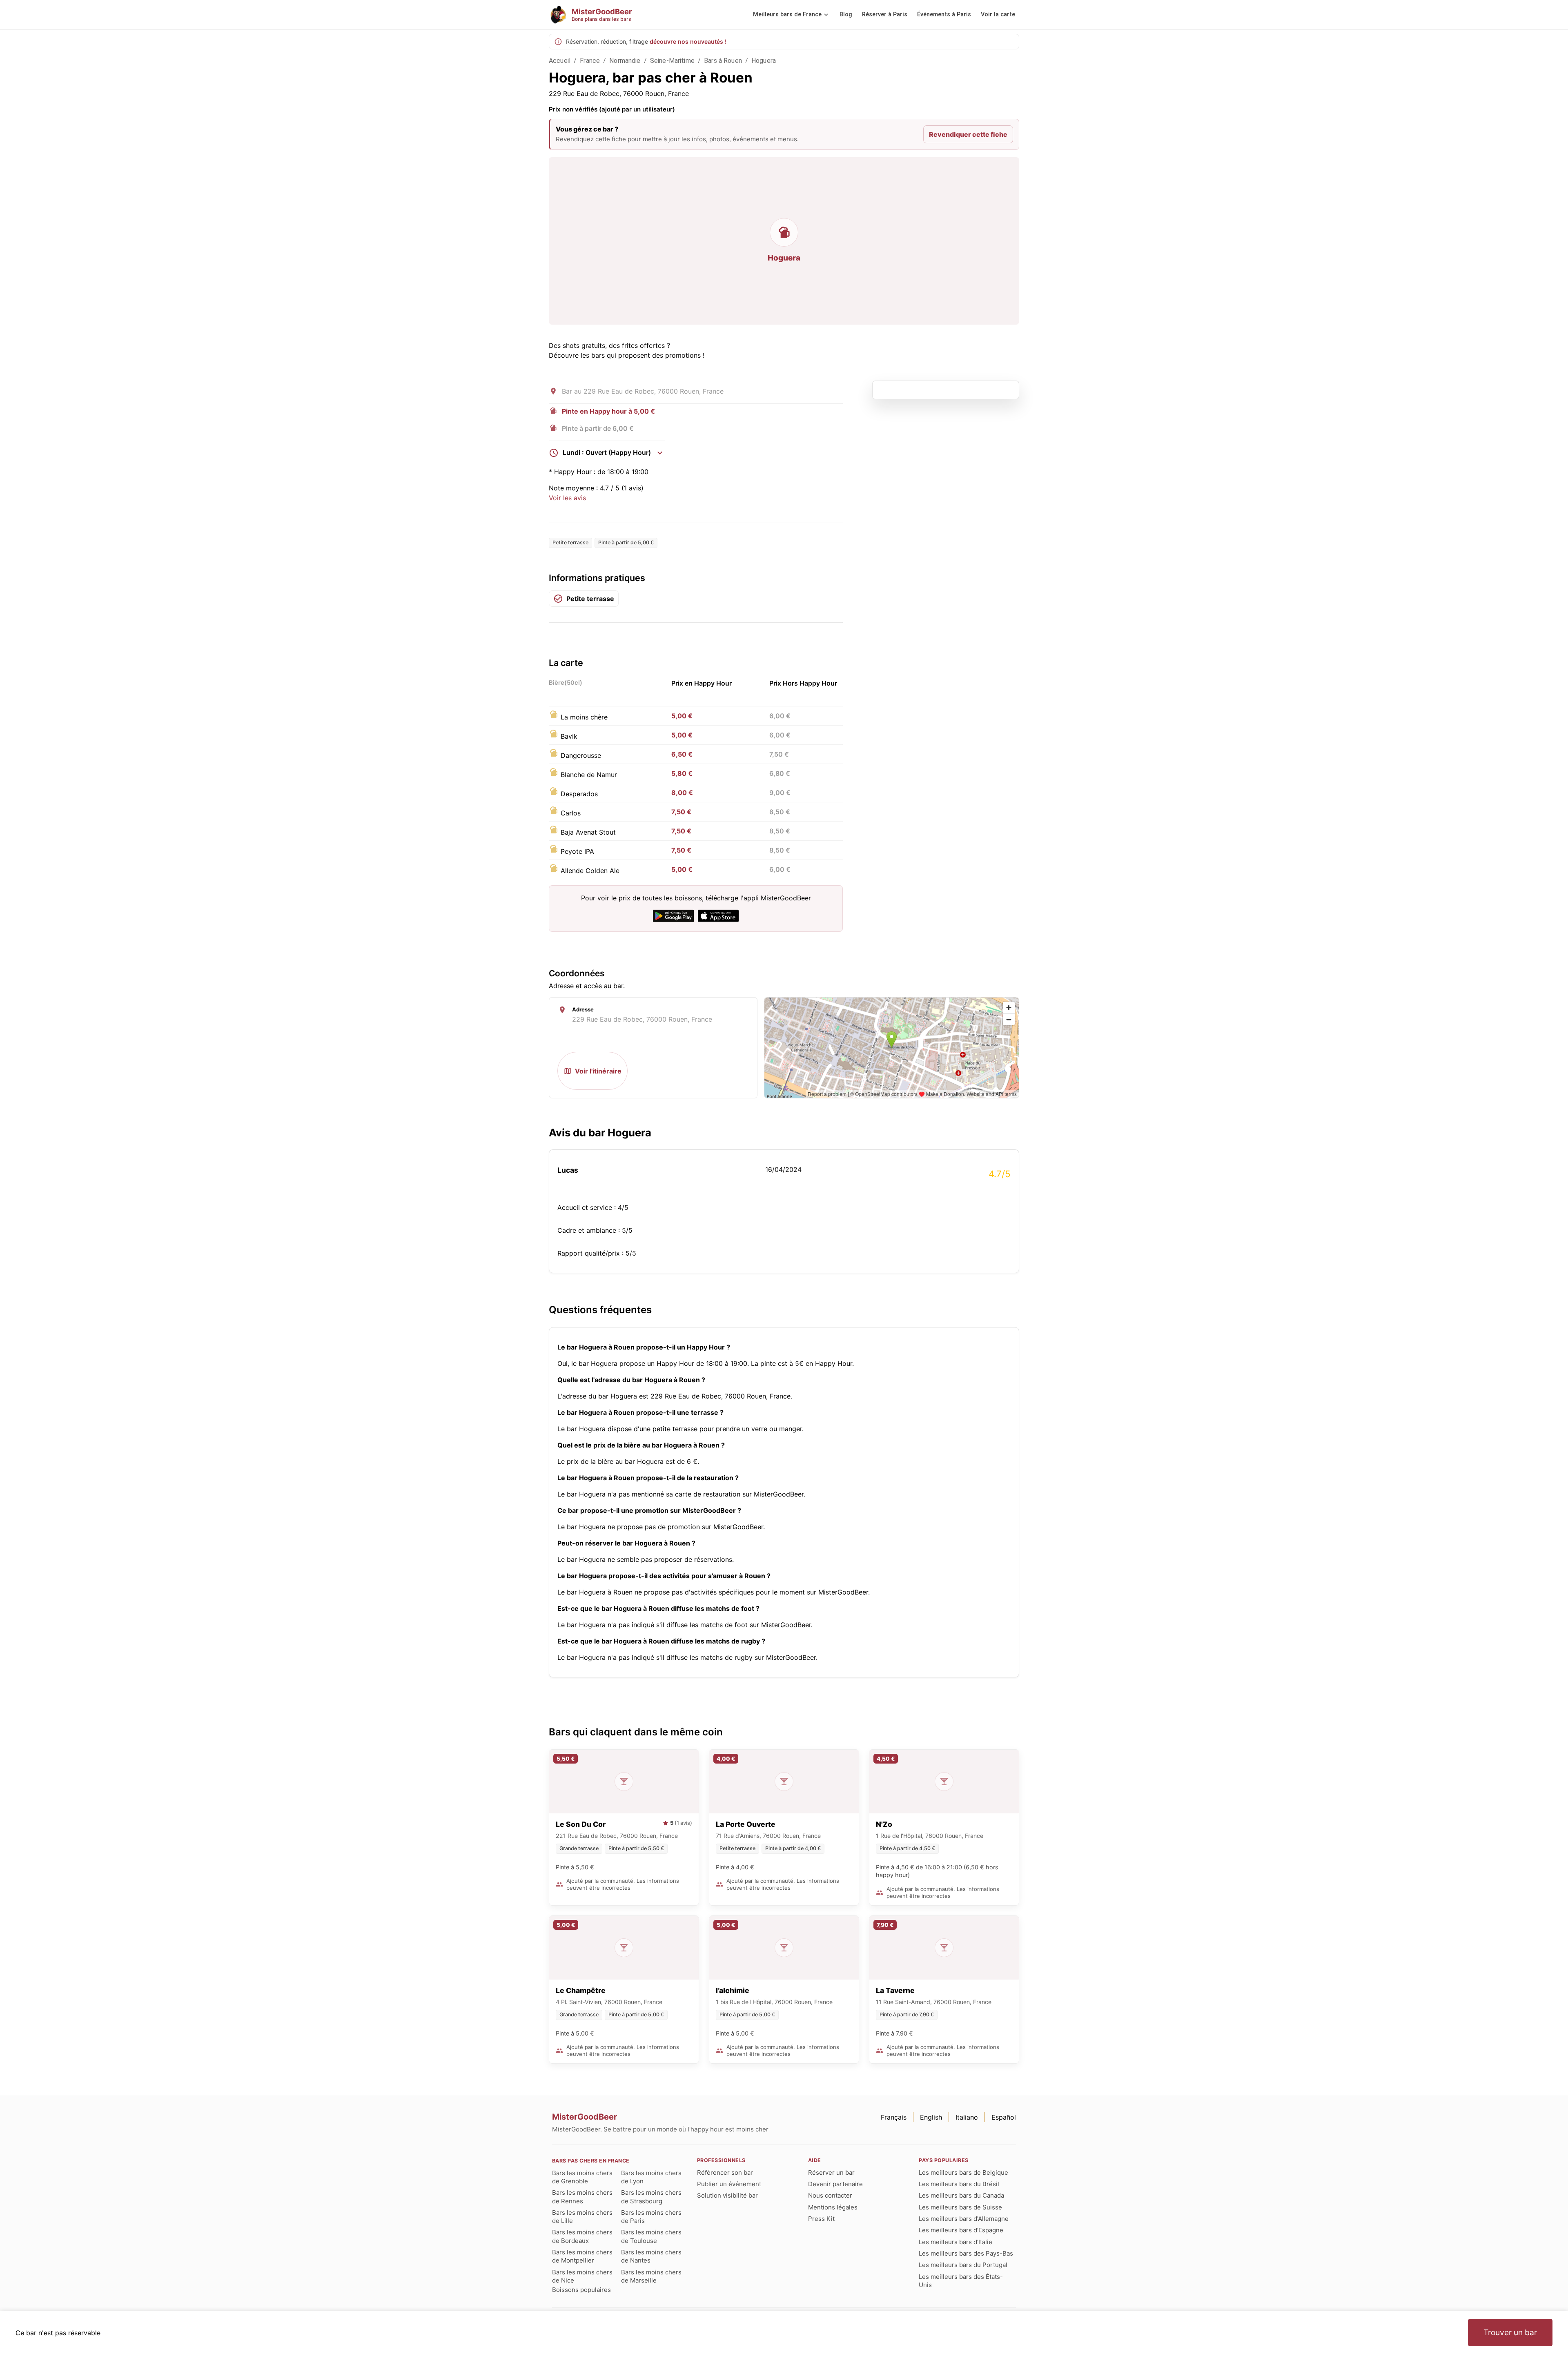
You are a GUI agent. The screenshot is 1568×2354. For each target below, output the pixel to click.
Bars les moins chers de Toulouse (651, 2236)
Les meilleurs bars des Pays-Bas (966, 2253)
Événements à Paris (944, 14)
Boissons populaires (581, 2290)
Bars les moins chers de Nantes (651, 2256)
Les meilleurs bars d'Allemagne (964, 2219)
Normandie (625, 61)
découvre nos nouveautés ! (688, 41)
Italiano (967, 2117)
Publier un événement (729, 2184)
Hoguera (764, 61)
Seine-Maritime (672, 61)
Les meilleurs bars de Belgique (963, 2172)
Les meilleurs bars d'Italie (955, 2242)
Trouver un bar (1510, 2332)
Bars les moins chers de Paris (651, 2217)
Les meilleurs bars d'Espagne (961, 2230)
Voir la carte (998, 14)
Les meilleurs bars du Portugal (963, 2265)
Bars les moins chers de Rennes (582, 2197)
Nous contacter (830, 2195)
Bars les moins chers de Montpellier (582, 2256)
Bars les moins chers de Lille (582, 2217)
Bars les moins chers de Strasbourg (651, 2197)
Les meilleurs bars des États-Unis (961, 2281)
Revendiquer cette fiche (968, 134)
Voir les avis (567, 498)
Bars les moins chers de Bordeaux (582, 2236)
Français (894, 2117)
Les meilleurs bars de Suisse (960, 2207)
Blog (846, 14)
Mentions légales (833, 2207)
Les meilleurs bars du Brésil (959, 2184)
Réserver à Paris (885, 14)
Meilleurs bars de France (787, 14)
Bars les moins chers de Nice (582, 2276)
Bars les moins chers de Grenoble (582, 2177)
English (931, 2117)
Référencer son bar (725, 2172)
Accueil (560, 61)
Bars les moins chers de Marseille (651, 2276)
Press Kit (821, 2219)
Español (1004, 2117)
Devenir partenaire (835, 2184)
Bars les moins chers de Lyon (651, 2177)
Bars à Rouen (723, 61)
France (590, 61)
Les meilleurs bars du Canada (961, 2195)
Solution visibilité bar (727, 2195)
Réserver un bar (831, 2172)
